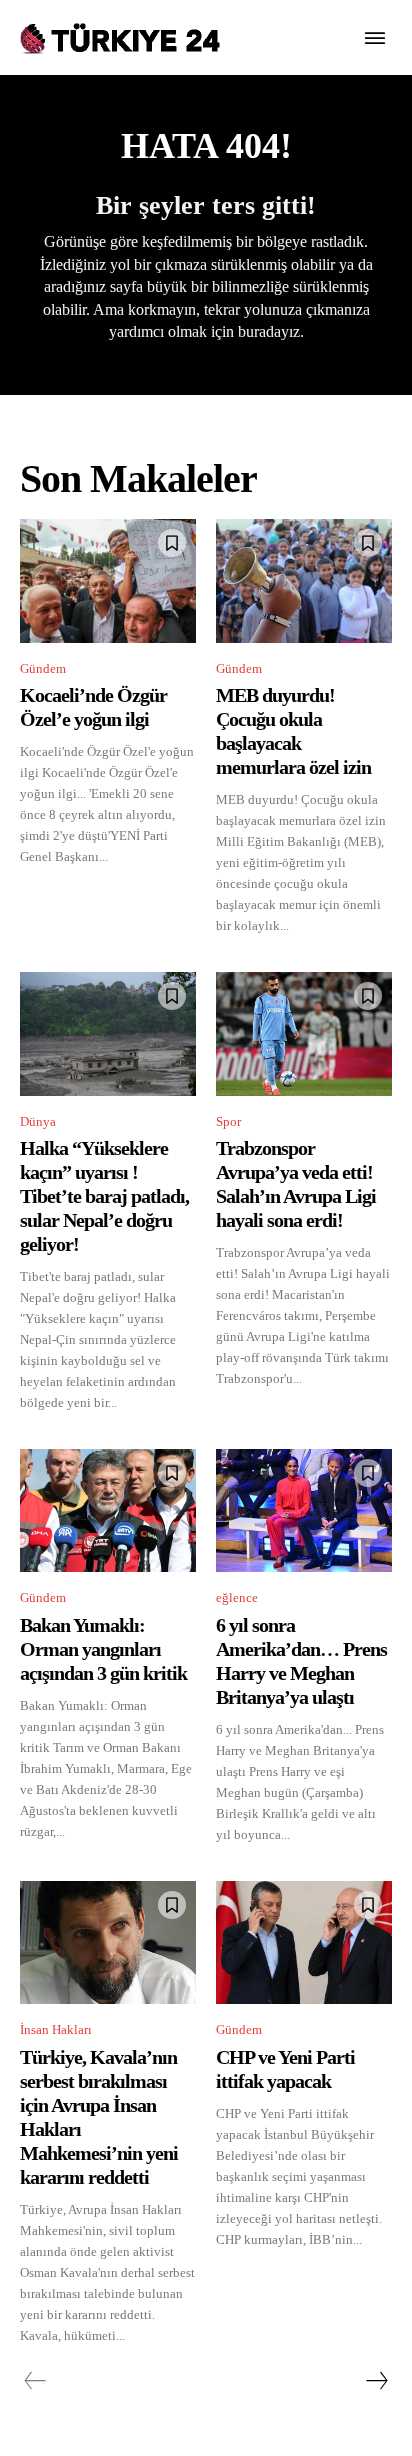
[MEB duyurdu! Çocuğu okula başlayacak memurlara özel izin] (304, 580)
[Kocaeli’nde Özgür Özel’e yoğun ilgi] (108, 580)
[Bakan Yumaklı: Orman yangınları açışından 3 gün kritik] (108, 1510)
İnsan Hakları (56, 2029)
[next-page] (376, 2381)
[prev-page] (35, 2381)
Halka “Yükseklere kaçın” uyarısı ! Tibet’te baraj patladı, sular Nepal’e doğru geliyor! (104, 1196)
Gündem (43, 668)
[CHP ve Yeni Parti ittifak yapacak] (304, 1942)
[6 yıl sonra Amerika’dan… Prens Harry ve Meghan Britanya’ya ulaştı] (304, 1510)
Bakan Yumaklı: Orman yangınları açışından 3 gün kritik (103, 1649)
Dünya (38, 1121)
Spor (228, 1121)
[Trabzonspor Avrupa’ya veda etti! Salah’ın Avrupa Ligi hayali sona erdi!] (304, 1033)
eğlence (237, 1597)
